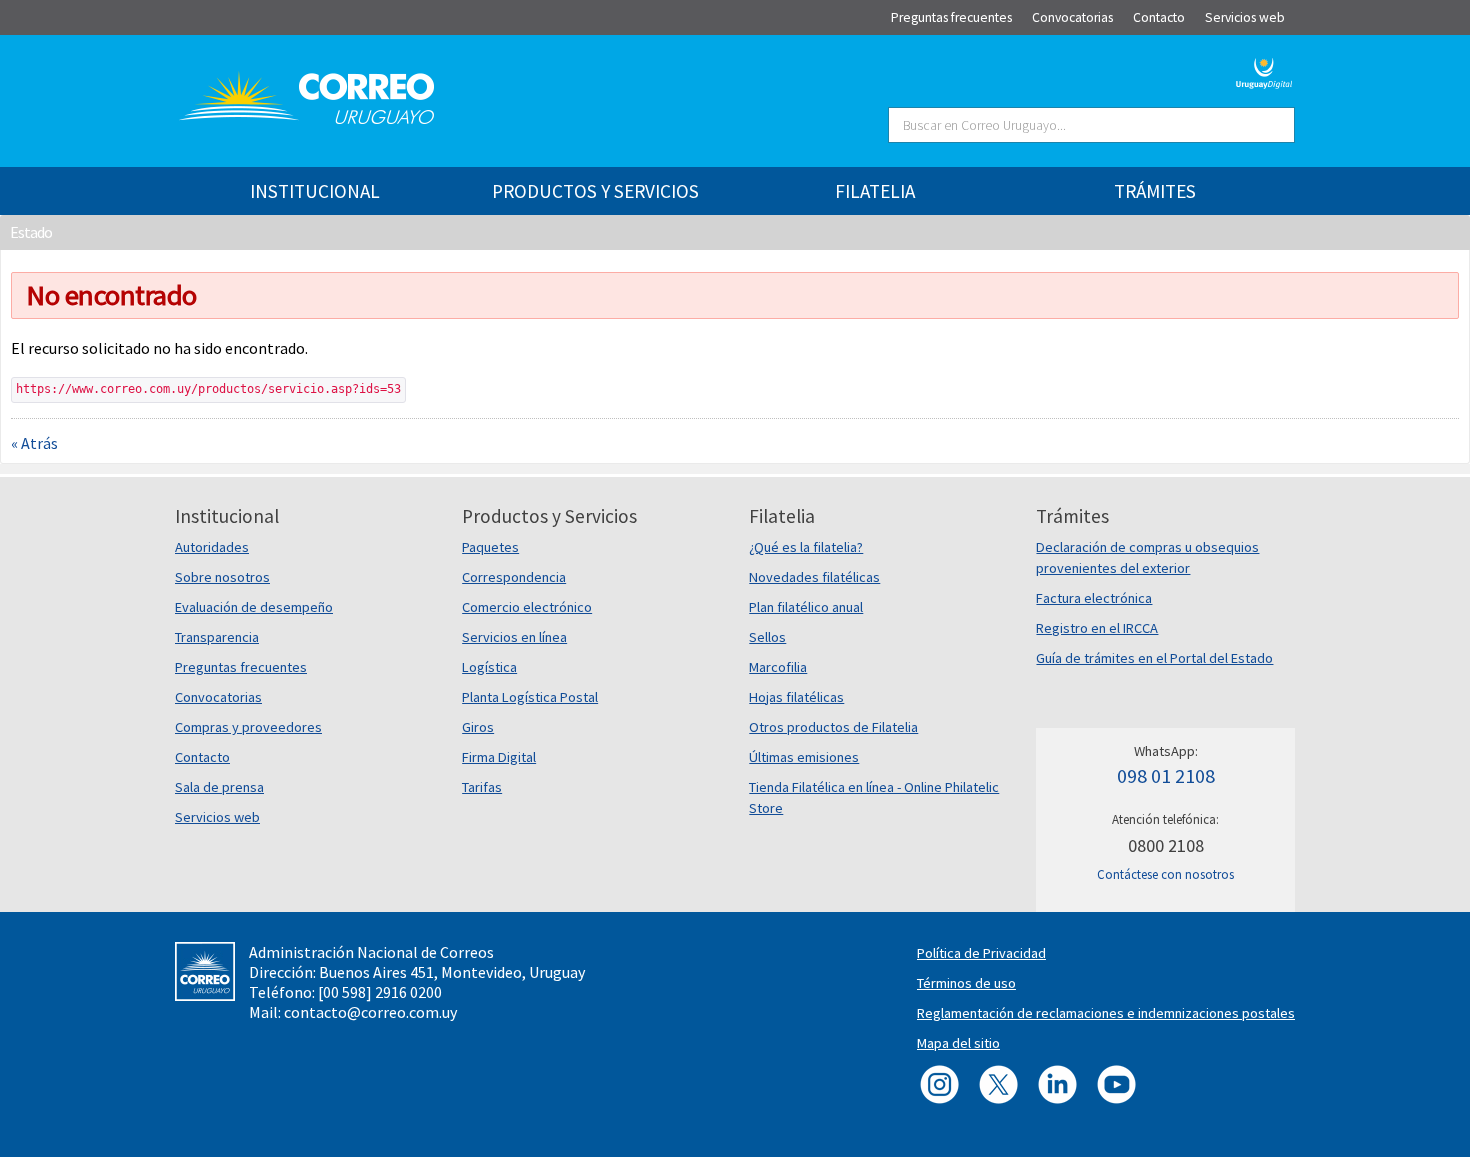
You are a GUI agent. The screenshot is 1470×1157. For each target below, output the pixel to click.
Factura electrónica (1094, 598)
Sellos (767, 637)
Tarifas (482, 787)
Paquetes (490, 547)
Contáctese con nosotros (1165, 874)
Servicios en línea (514, 637)
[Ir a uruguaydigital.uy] (1264, 71)
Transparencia (217, 637)
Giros (478, 727)
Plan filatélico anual (806, 607)
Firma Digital (499, 757)
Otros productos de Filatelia (833, 727)
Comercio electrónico (527, 607)
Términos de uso (966, 983)
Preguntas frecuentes (241, 667)
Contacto (202, 757)
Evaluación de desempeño (254, 607)
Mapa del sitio (958, 1043)
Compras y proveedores (248, 727)
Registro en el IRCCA (1097, 628)
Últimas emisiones (804, 757)
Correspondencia (514, 577)
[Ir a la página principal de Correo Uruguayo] (427, 98)
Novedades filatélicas (814, 577)
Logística (489, 667)
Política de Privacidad (981, 953)
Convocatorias (218, 697)
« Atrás (34, 443)
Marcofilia (778, 667)
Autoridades (212, 547)
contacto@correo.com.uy (370, 1012)
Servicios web (217, 817)
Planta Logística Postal (530, 697)
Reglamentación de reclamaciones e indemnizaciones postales (1106, 1013)
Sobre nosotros (222, 577)
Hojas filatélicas (796, 697)
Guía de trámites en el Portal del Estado (1154, 658)
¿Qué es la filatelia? (806, 547)
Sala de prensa (219, 787)
